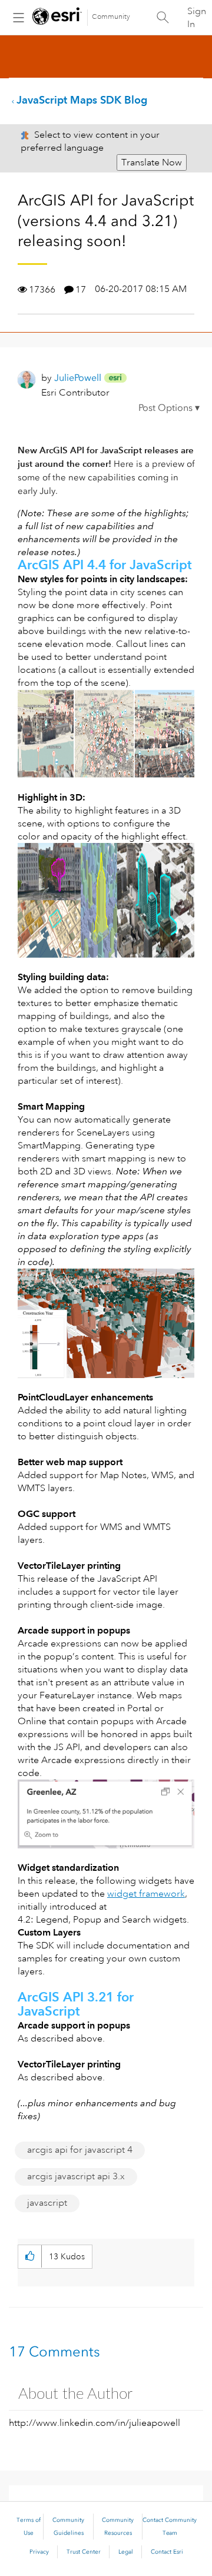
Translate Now (152, 162)
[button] (169, 410)
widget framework (146, 1894)
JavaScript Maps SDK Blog (82, 100)
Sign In (197, 18)
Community (111, 17)
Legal (126, 2552)
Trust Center (84, 2552)
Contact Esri (167, 2552)
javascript (47, 2203)
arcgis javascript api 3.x (76, 2176)
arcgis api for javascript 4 (80, 2150)
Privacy (39, 2552)
